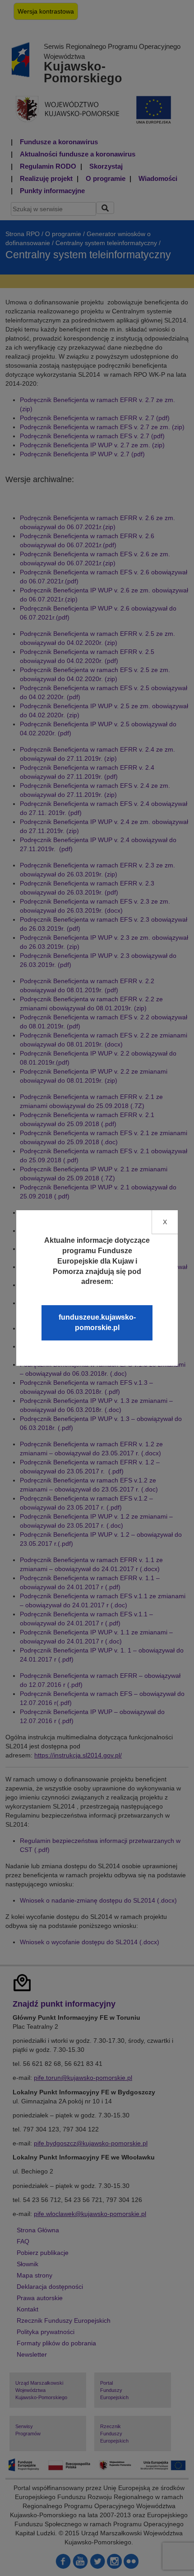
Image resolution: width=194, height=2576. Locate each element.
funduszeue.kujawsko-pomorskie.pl (97, 1322)
